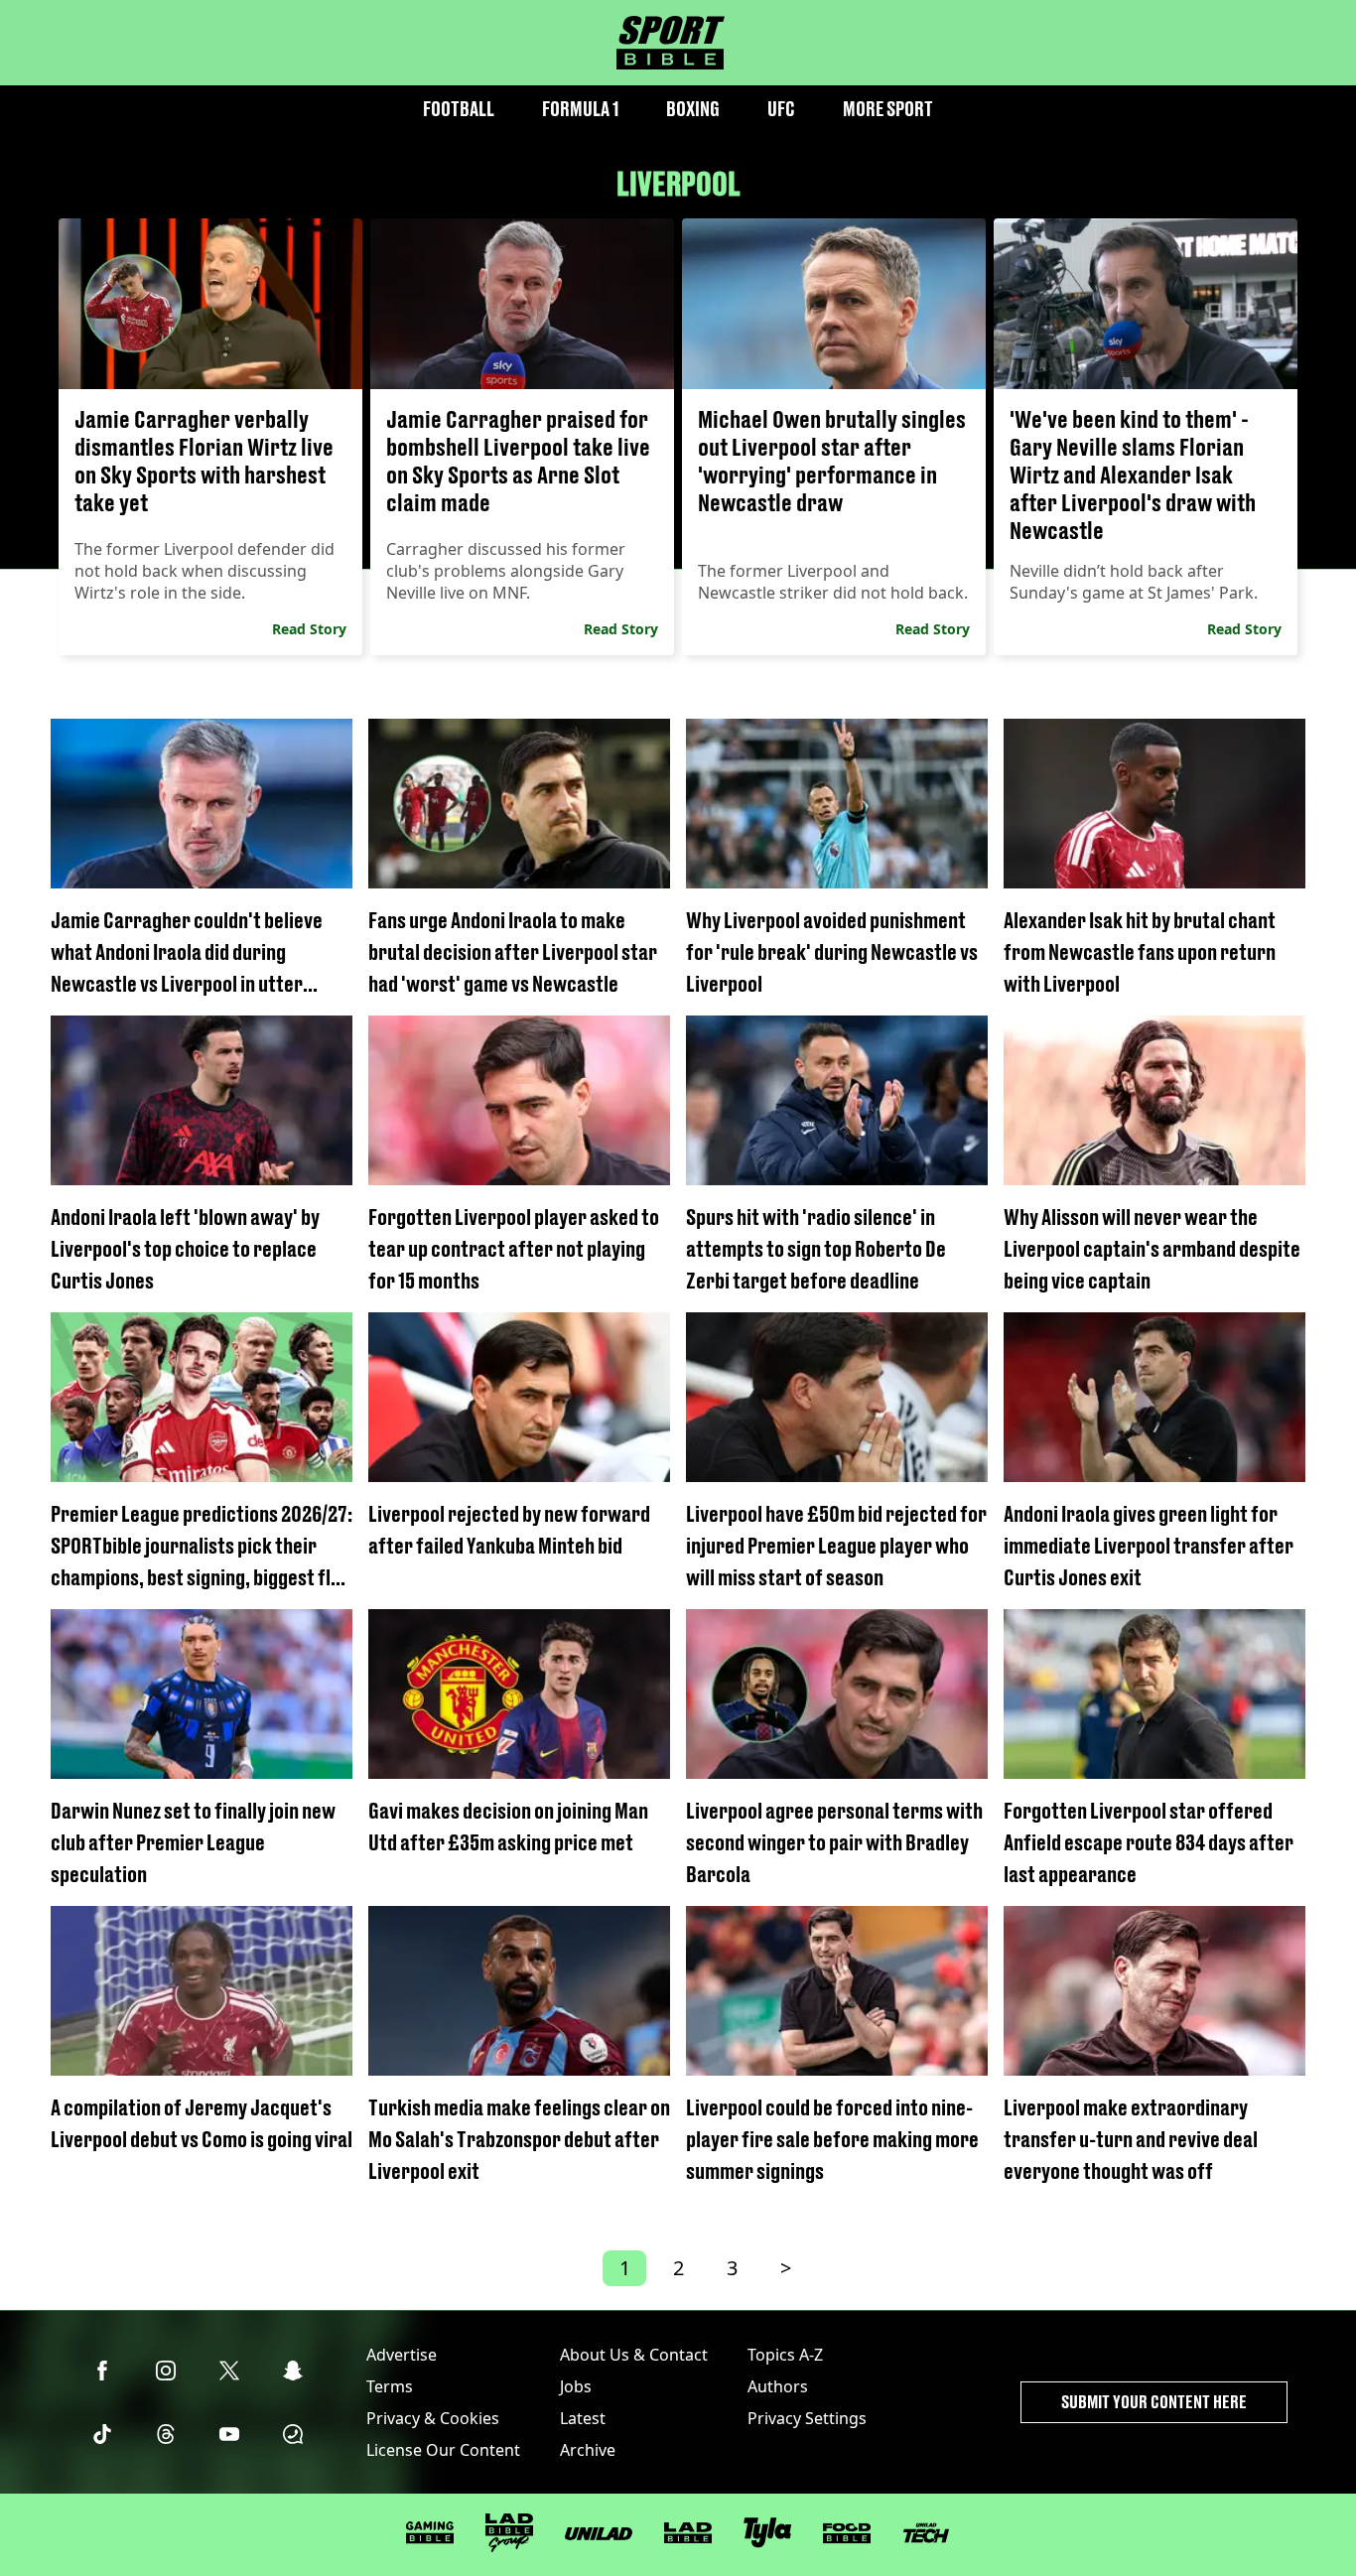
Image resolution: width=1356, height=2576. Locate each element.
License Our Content (443, 2450)
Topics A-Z (785, 2355)
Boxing (693, 109)
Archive (588, 2450)
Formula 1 (580, 109)
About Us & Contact (634, 2355)
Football (459, 109)
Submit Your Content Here (1154, 2402)
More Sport (888, 109)
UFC (781, 109)
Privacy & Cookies (433, 2418)
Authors (778, 2386)
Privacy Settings (807, 2418)
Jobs (576, 2386)
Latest (583, 2418)
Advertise (402, 2355)
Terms (390, 2386)
